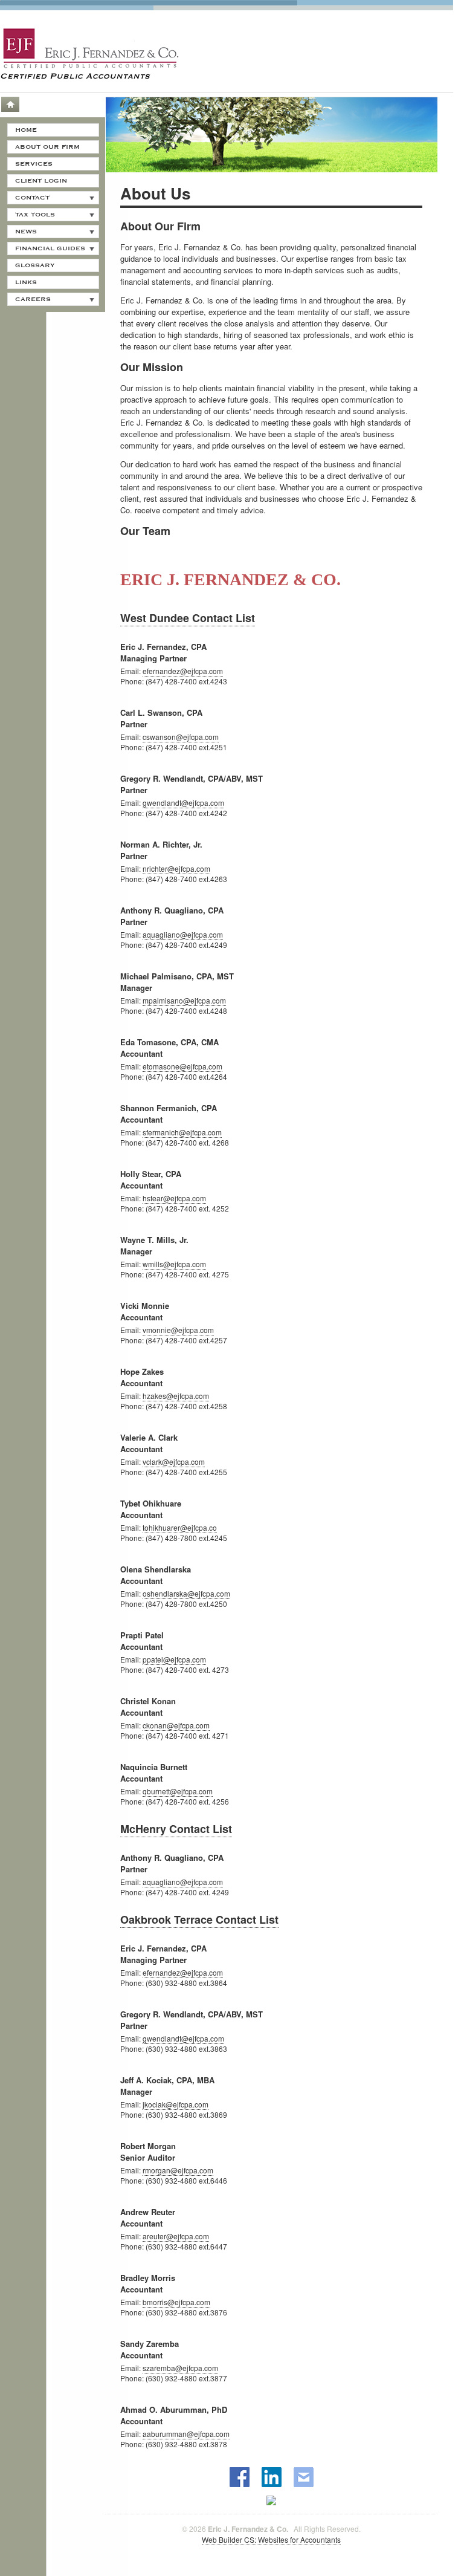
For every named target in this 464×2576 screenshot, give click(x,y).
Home (10, 104)
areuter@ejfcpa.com (176, 2236)
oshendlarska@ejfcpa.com (186, 1593)
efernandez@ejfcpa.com (183, 671)
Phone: (132, 681)
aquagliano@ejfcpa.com (183, 934)
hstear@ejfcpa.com (174, 1198)
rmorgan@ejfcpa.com (178, 2170)
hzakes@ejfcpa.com (176, 1396)
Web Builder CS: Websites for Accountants (271, 2539)
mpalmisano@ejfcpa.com (184, 1000)
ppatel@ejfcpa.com (174, 1659)
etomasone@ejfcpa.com (182, 1066)
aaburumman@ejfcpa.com (186, 2434)
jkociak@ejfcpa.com (176, 2104)
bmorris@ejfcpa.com (176, 2302)
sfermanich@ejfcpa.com (182, 1132)
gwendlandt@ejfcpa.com (183, 803)
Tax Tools (35, 215)
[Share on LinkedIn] (272, 2477)
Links (26, 282)
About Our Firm (47, 147)
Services (34, 164)
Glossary (35, 265)
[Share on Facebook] (240, 2477)
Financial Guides (50, 248)
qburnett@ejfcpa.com (178, 1791)
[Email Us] (304, 2477)
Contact (32, 198)
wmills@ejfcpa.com (174, 1264)
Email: (130, 671)
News (26, 232)
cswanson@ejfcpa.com (181, 737)
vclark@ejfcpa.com (174, 1462)
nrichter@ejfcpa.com (176, 868)
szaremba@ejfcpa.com (180, 2368)
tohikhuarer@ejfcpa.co (180, 1527)
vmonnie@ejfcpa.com (178, 1330)
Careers (33, 299)
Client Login (41, 181)
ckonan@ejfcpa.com (176, 1725)
